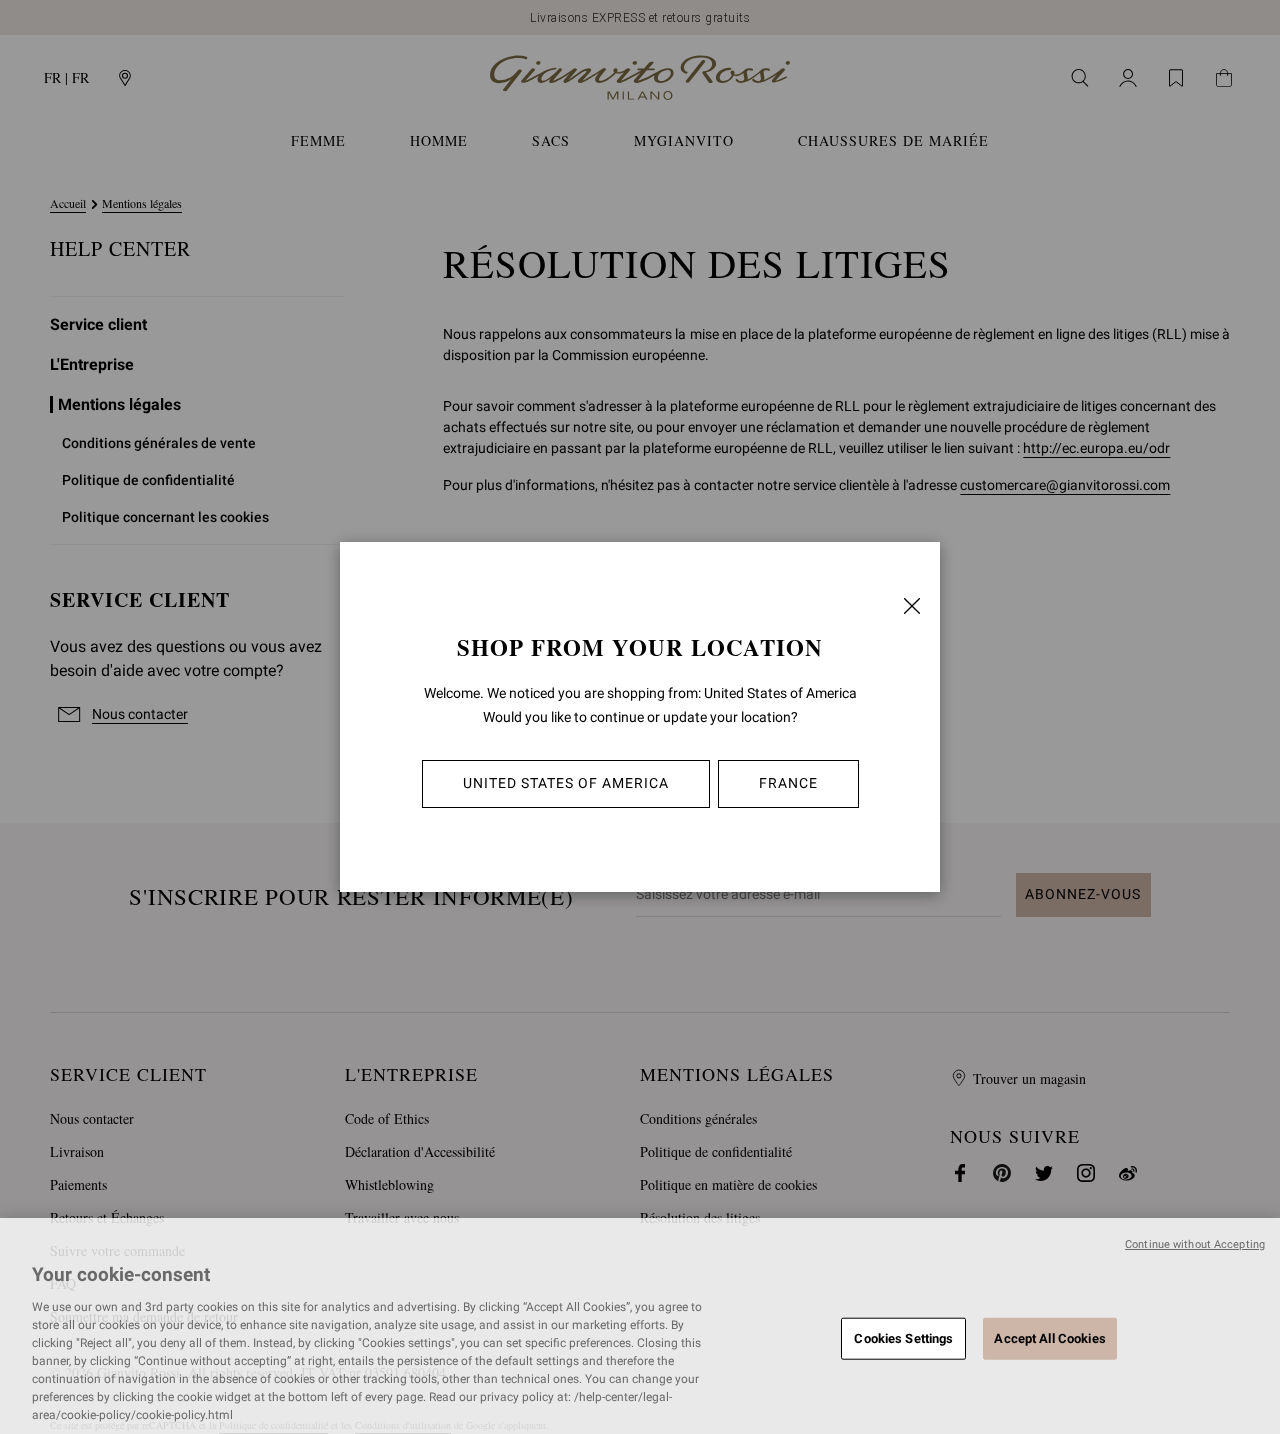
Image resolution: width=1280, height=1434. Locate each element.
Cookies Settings (903, 1337)
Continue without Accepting (1195, 1244)
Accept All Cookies (1049, 1337)
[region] (640, 1326)
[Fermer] (912, 606)
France (788, 783)
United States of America (566, 783)
